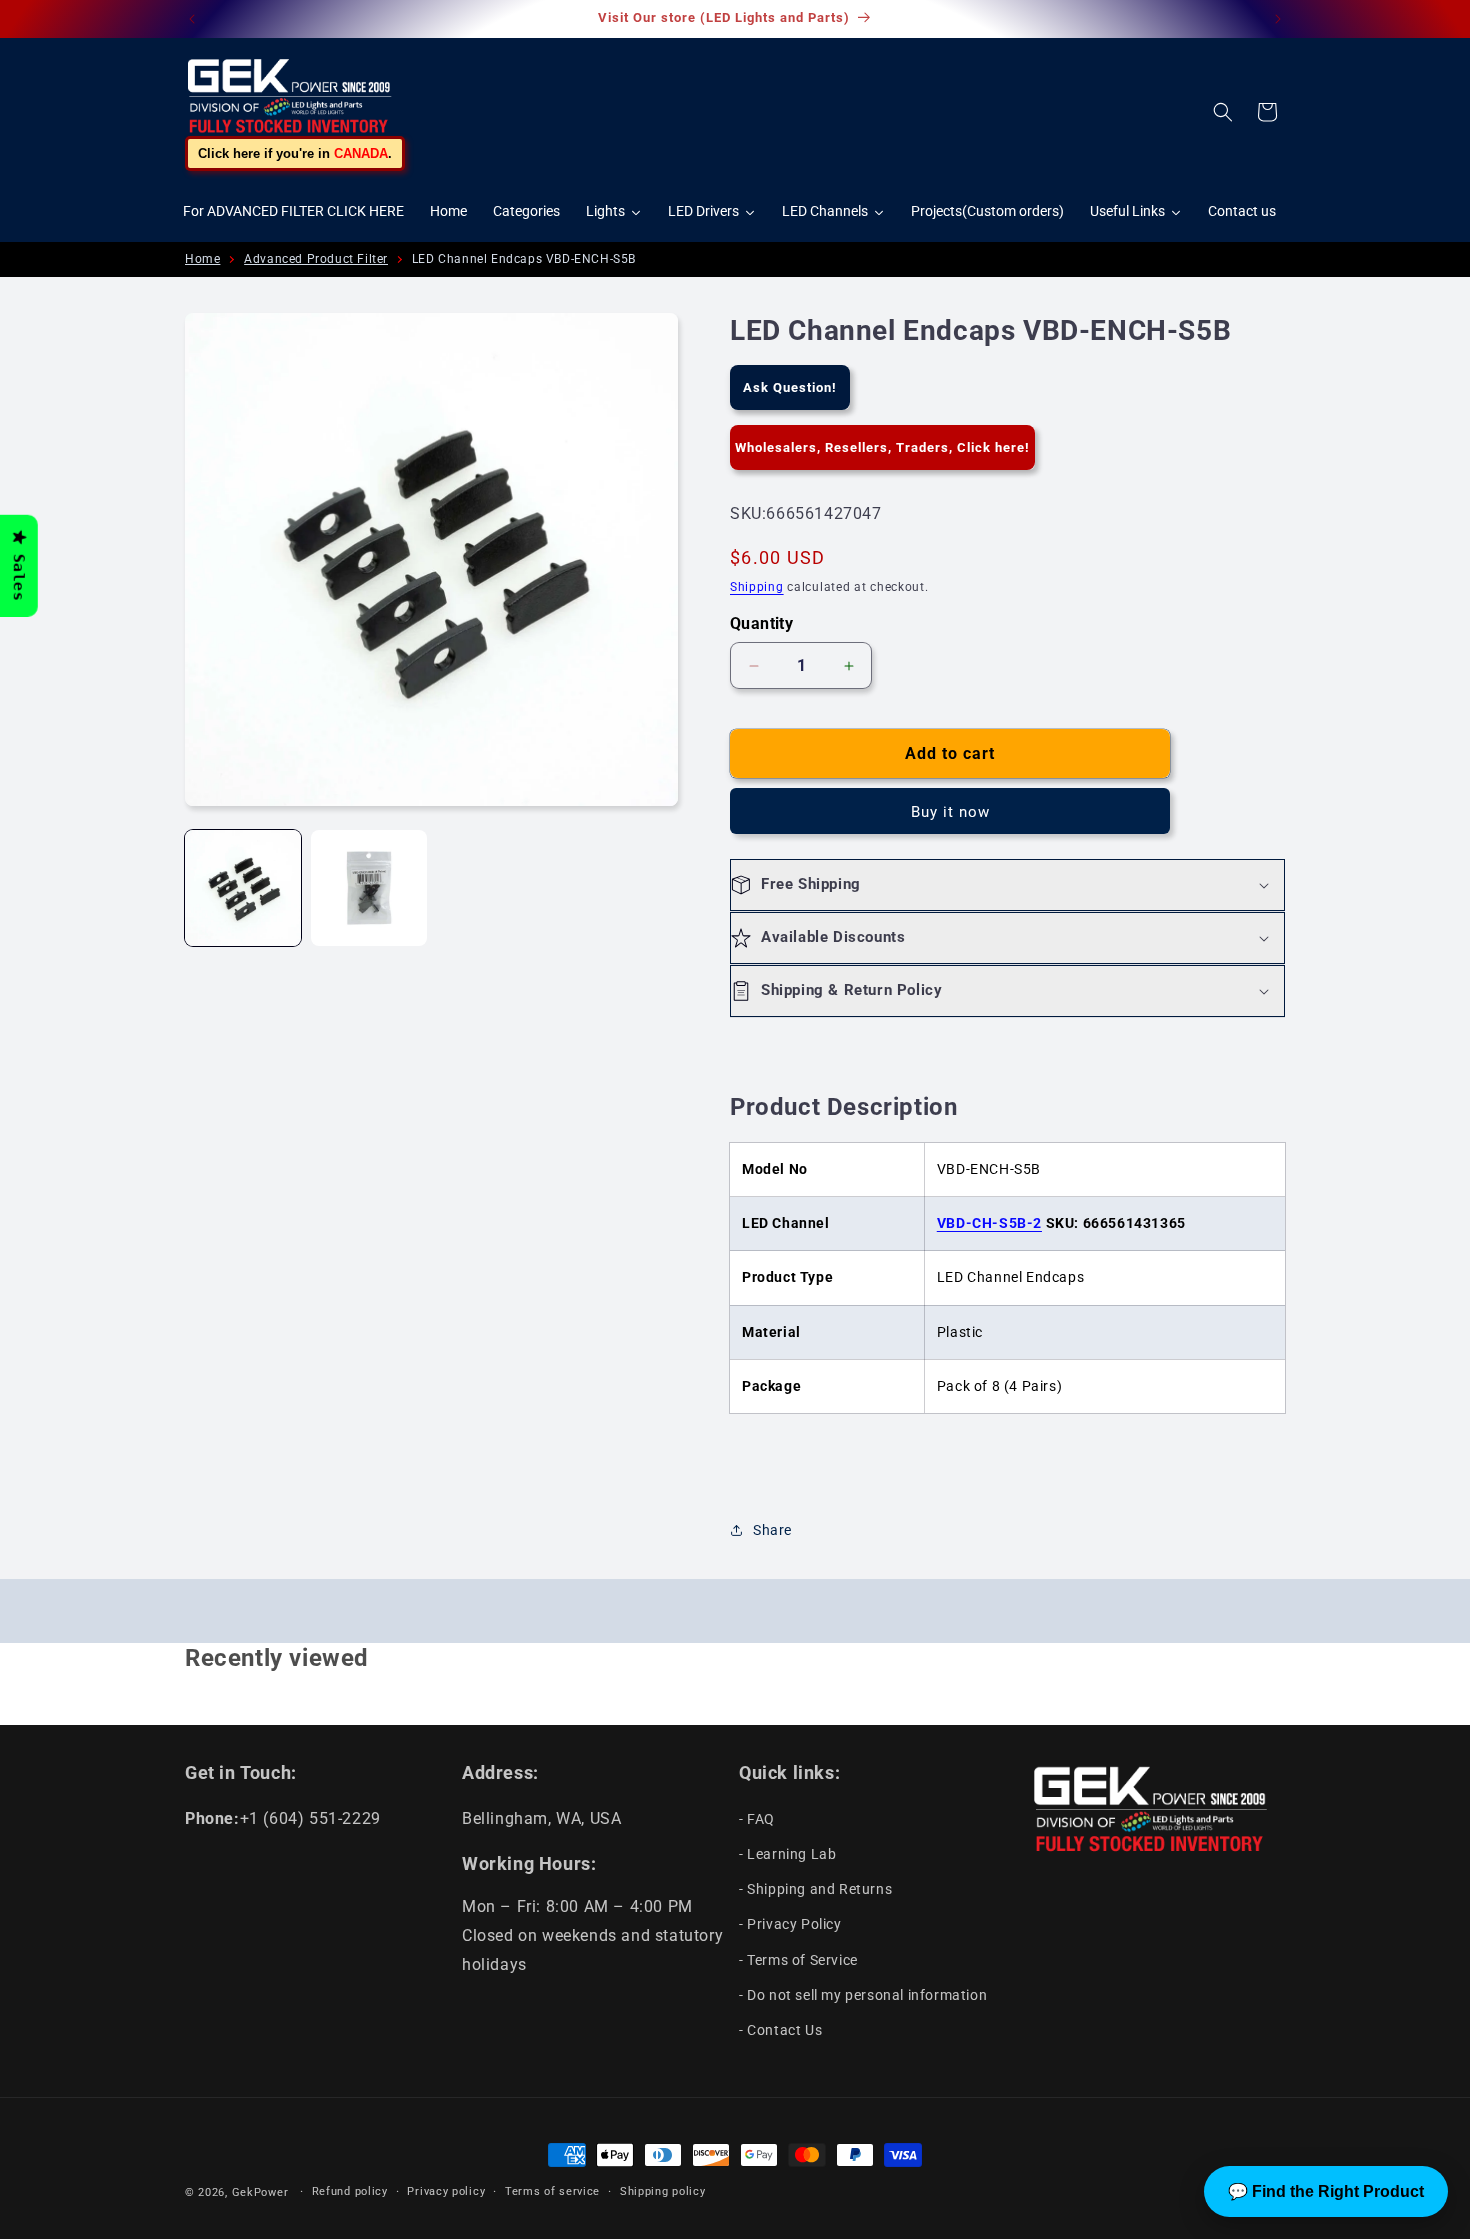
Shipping (757, 587)
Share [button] (772, 1530)
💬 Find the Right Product (1326, 2191)
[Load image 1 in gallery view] (243, 888)
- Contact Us (780, 2029)
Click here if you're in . (295, 153)
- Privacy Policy (790, 1924)
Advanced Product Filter (316, 259)
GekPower (260, 2192)
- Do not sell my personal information (863, 1994)
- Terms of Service (798, 1959)
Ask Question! (790, 387)
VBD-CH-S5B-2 (989, 1223)
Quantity (761, 623)
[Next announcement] (1278, 19)
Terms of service (552, 2191)
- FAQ (757, 1818)
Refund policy (350, 2191)
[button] (1223, 112)
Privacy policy (446, 2191)
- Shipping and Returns (815, 1888)
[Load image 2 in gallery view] (369, 888)
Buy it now (950, 812)
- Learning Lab (787, 1853)
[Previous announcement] (192, 19)
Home (202, 259)
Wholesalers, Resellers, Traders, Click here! (882, 447)
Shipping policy (663, 2191)
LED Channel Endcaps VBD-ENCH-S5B (524, 259)
